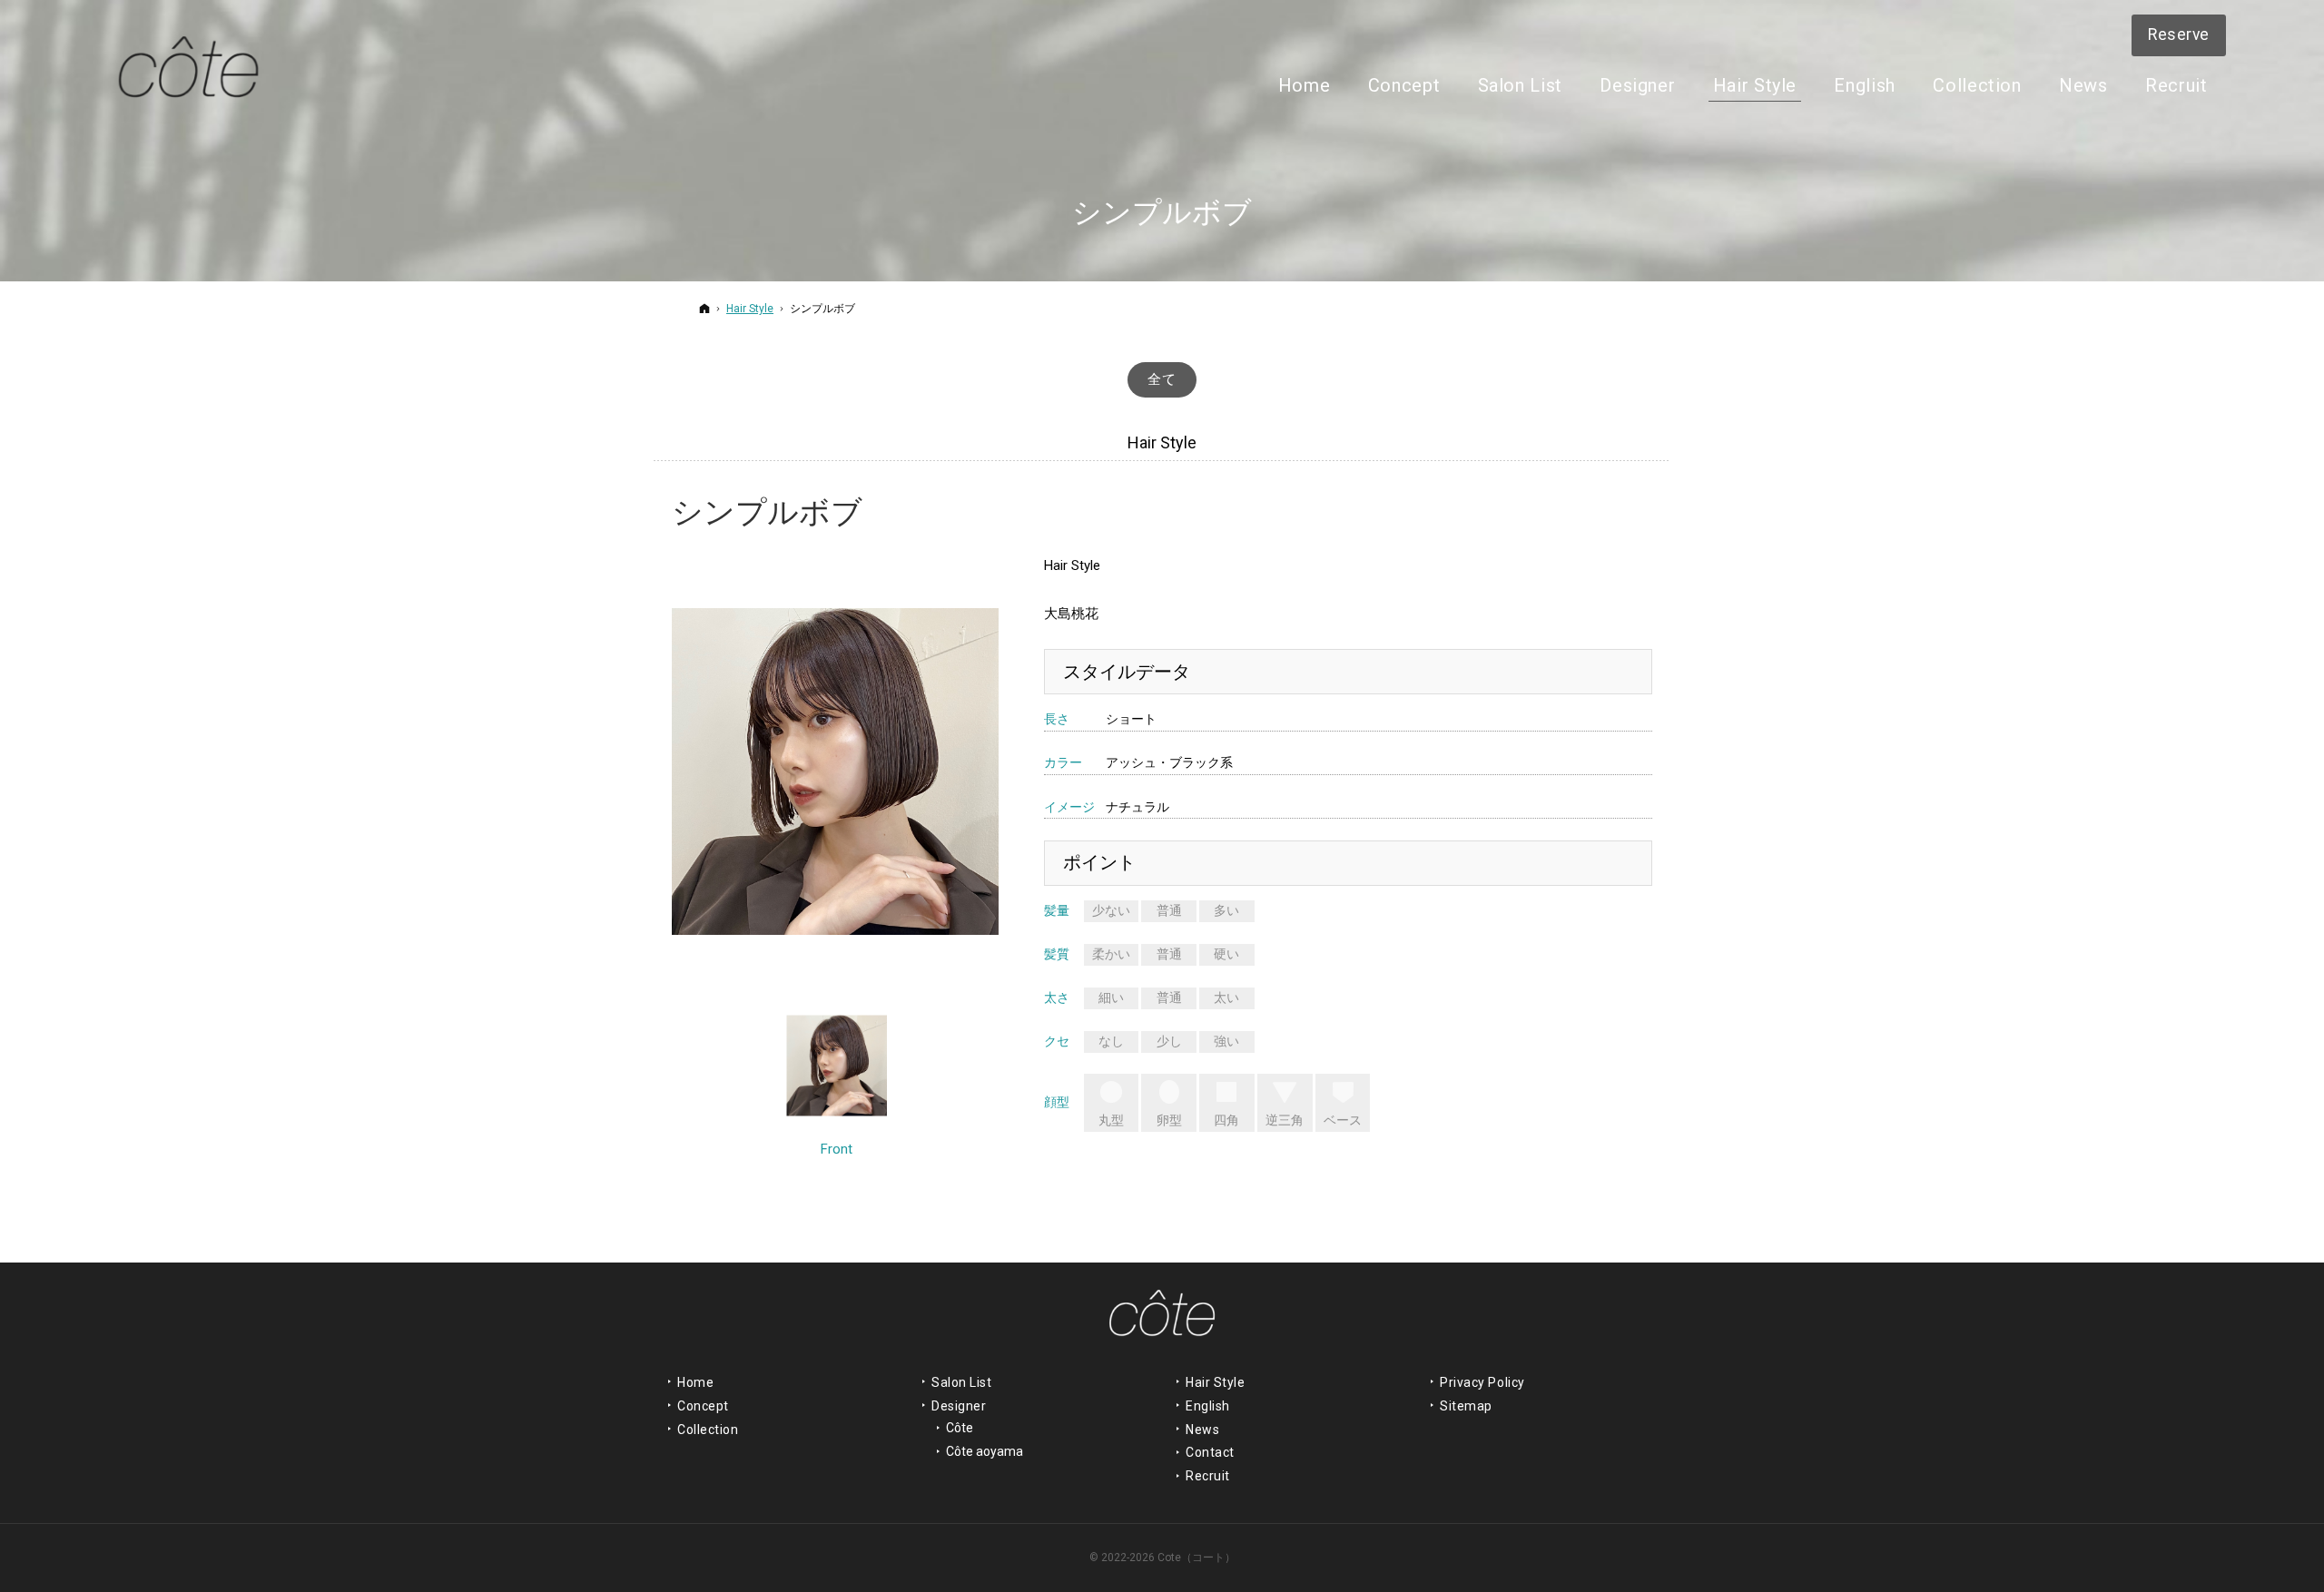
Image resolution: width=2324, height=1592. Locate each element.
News (1202, 1430)
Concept (703, 1406)
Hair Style (1216, 1382)
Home (695, 1382)
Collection (708, 1430)
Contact (1210, 1452)
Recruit (1208, 1476)
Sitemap (1466, 1406)
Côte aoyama (985, 1451)
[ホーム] (704, 308)
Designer (959, 1406)
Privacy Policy (1482, 1382)
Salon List (962, 1382)
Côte (960, 1428)
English (1208, 1406)
